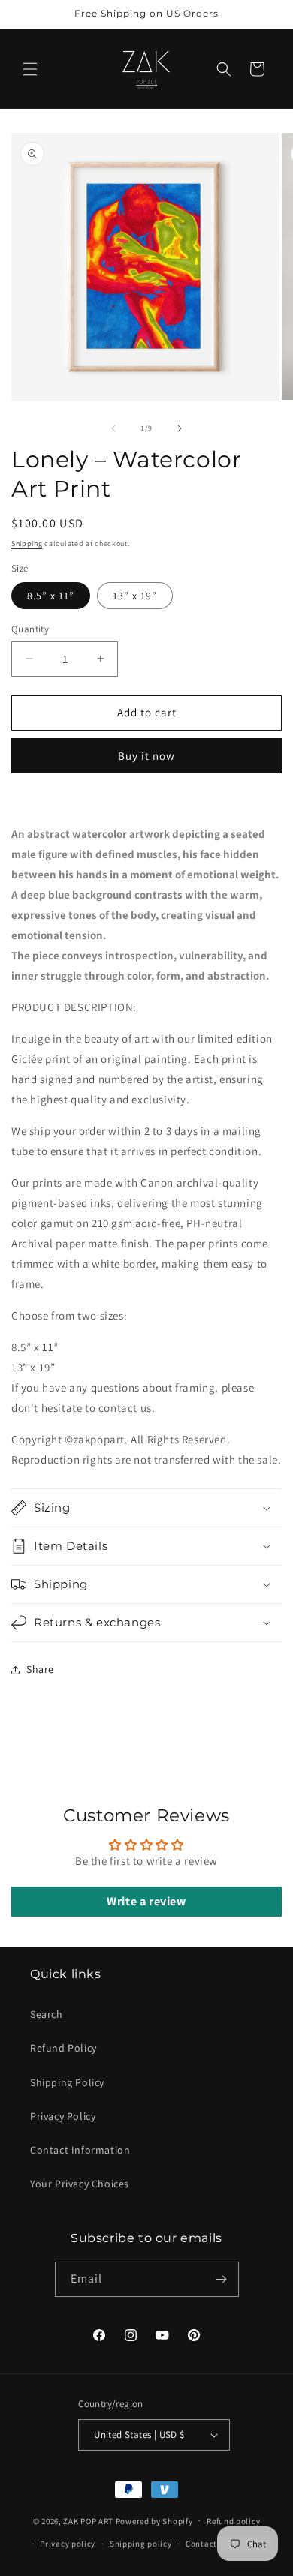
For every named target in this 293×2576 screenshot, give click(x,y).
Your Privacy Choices (80, 2184)
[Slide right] (180, 428)
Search (47, 2014)
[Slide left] (113, 428)
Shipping (27, 543)
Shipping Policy (67, 2082)
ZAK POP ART (88, 2520)
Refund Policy (63, 2048)
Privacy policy (68, 2544)
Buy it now (146, 756)
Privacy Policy (63, 2116)
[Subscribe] (222, 2279)
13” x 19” (135, 596)
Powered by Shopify (154, 2520)
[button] (30, 69)
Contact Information (80, 2150)
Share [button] (40, 1669)
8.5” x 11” (51, 596)
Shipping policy (141, 2544)
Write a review (146, 1901)
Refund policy (233, 2521)
